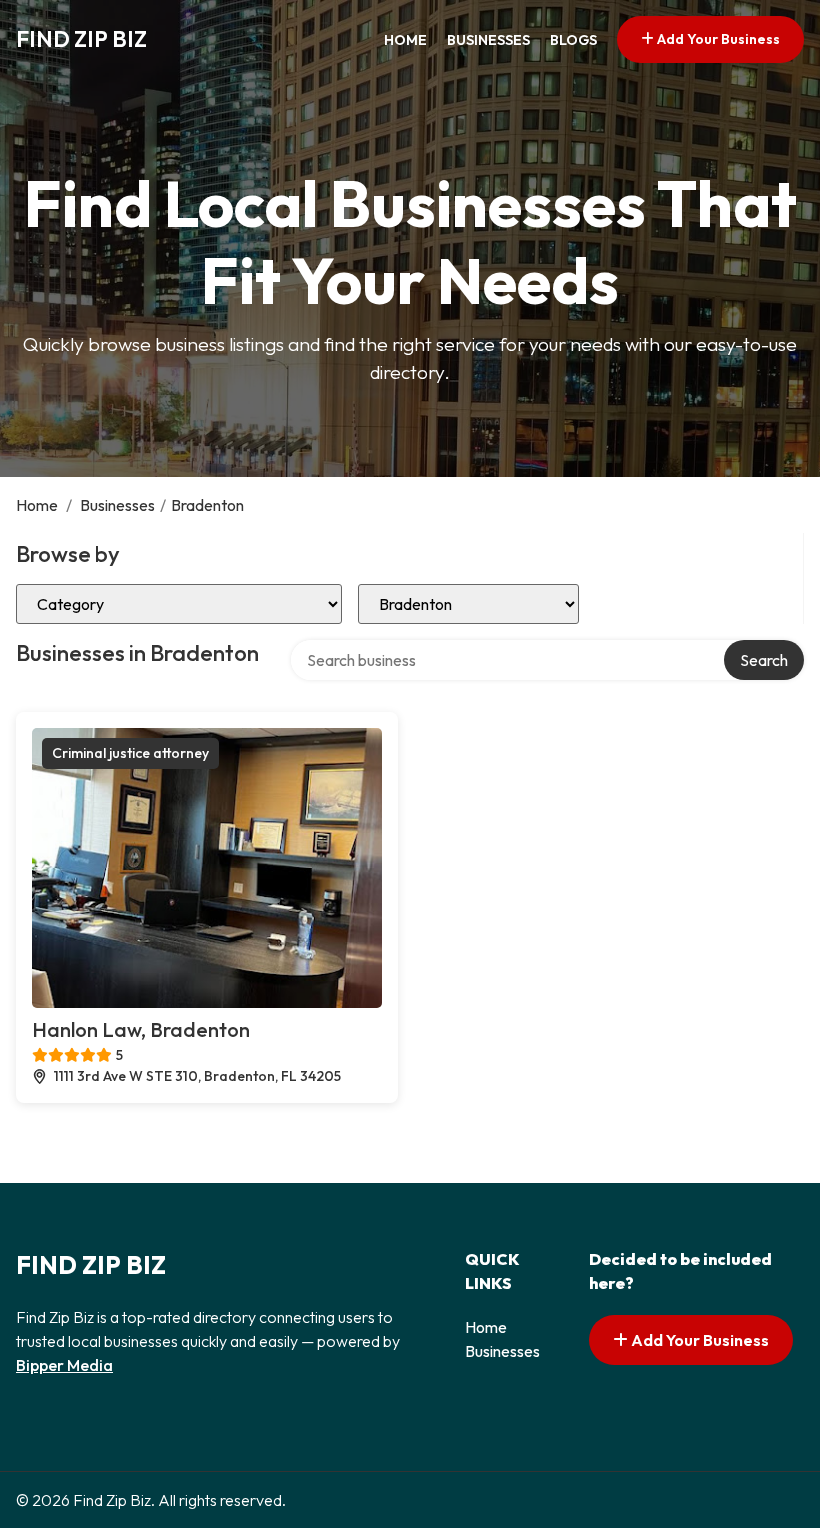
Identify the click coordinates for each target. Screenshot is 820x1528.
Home (405, 40)
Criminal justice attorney (130, 753)
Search (764, 660)
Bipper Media (64, 1365)
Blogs (573, 40)
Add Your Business (717, 39)
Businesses (488, 40)
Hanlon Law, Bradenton (141, 1029)
